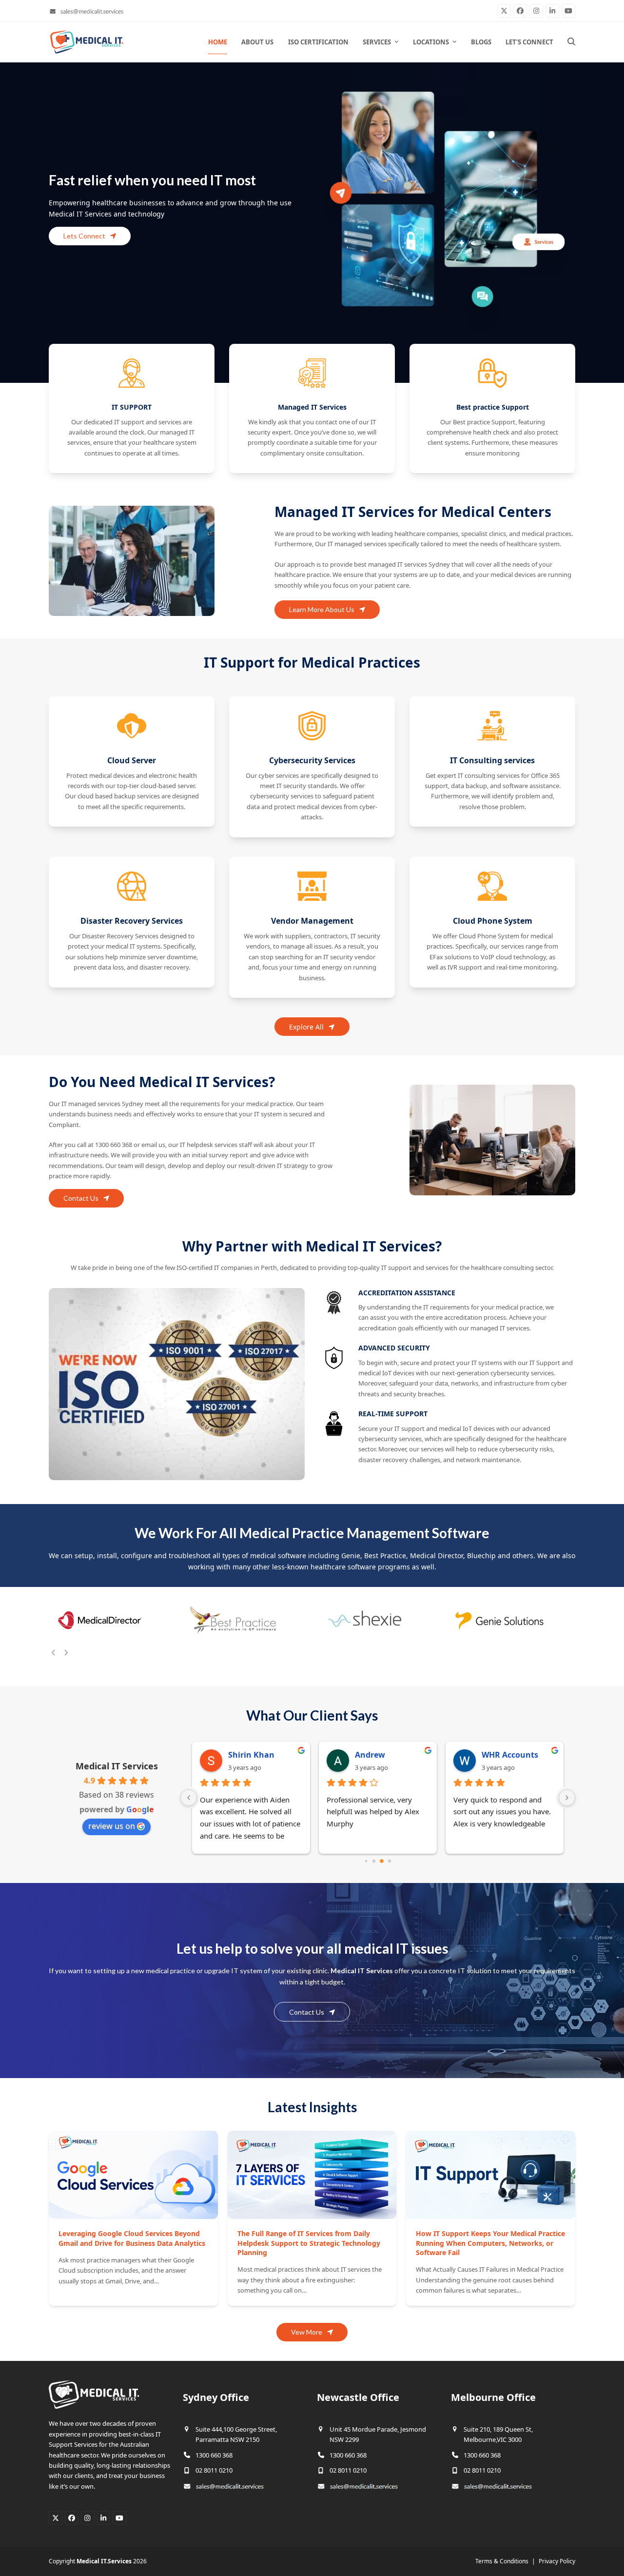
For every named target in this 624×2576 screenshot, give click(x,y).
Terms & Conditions (502, 2561)
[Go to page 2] (382, 1861)
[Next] (66, 1652)
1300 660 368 (214, 2455)
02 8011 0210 (214, 2470)
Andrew (370, 1755)
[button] (571, 42)
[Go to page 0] (366, 1861)
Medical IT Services (117, 1766)
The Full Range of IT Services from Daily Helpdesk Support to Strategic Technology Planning (309, 2243)
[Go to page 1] (374, 1861)
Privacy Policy (557, 2561)
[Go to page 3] (390, 1861)
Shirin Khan (251, 1755)
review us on (112, 1826)
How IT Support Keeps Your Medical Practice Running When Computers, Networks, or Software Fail (490, 2243)
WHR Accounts (510, 1755)
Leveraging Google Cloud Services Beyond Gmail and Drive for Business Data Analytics (132, 2238)
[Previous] (54, 1652)
